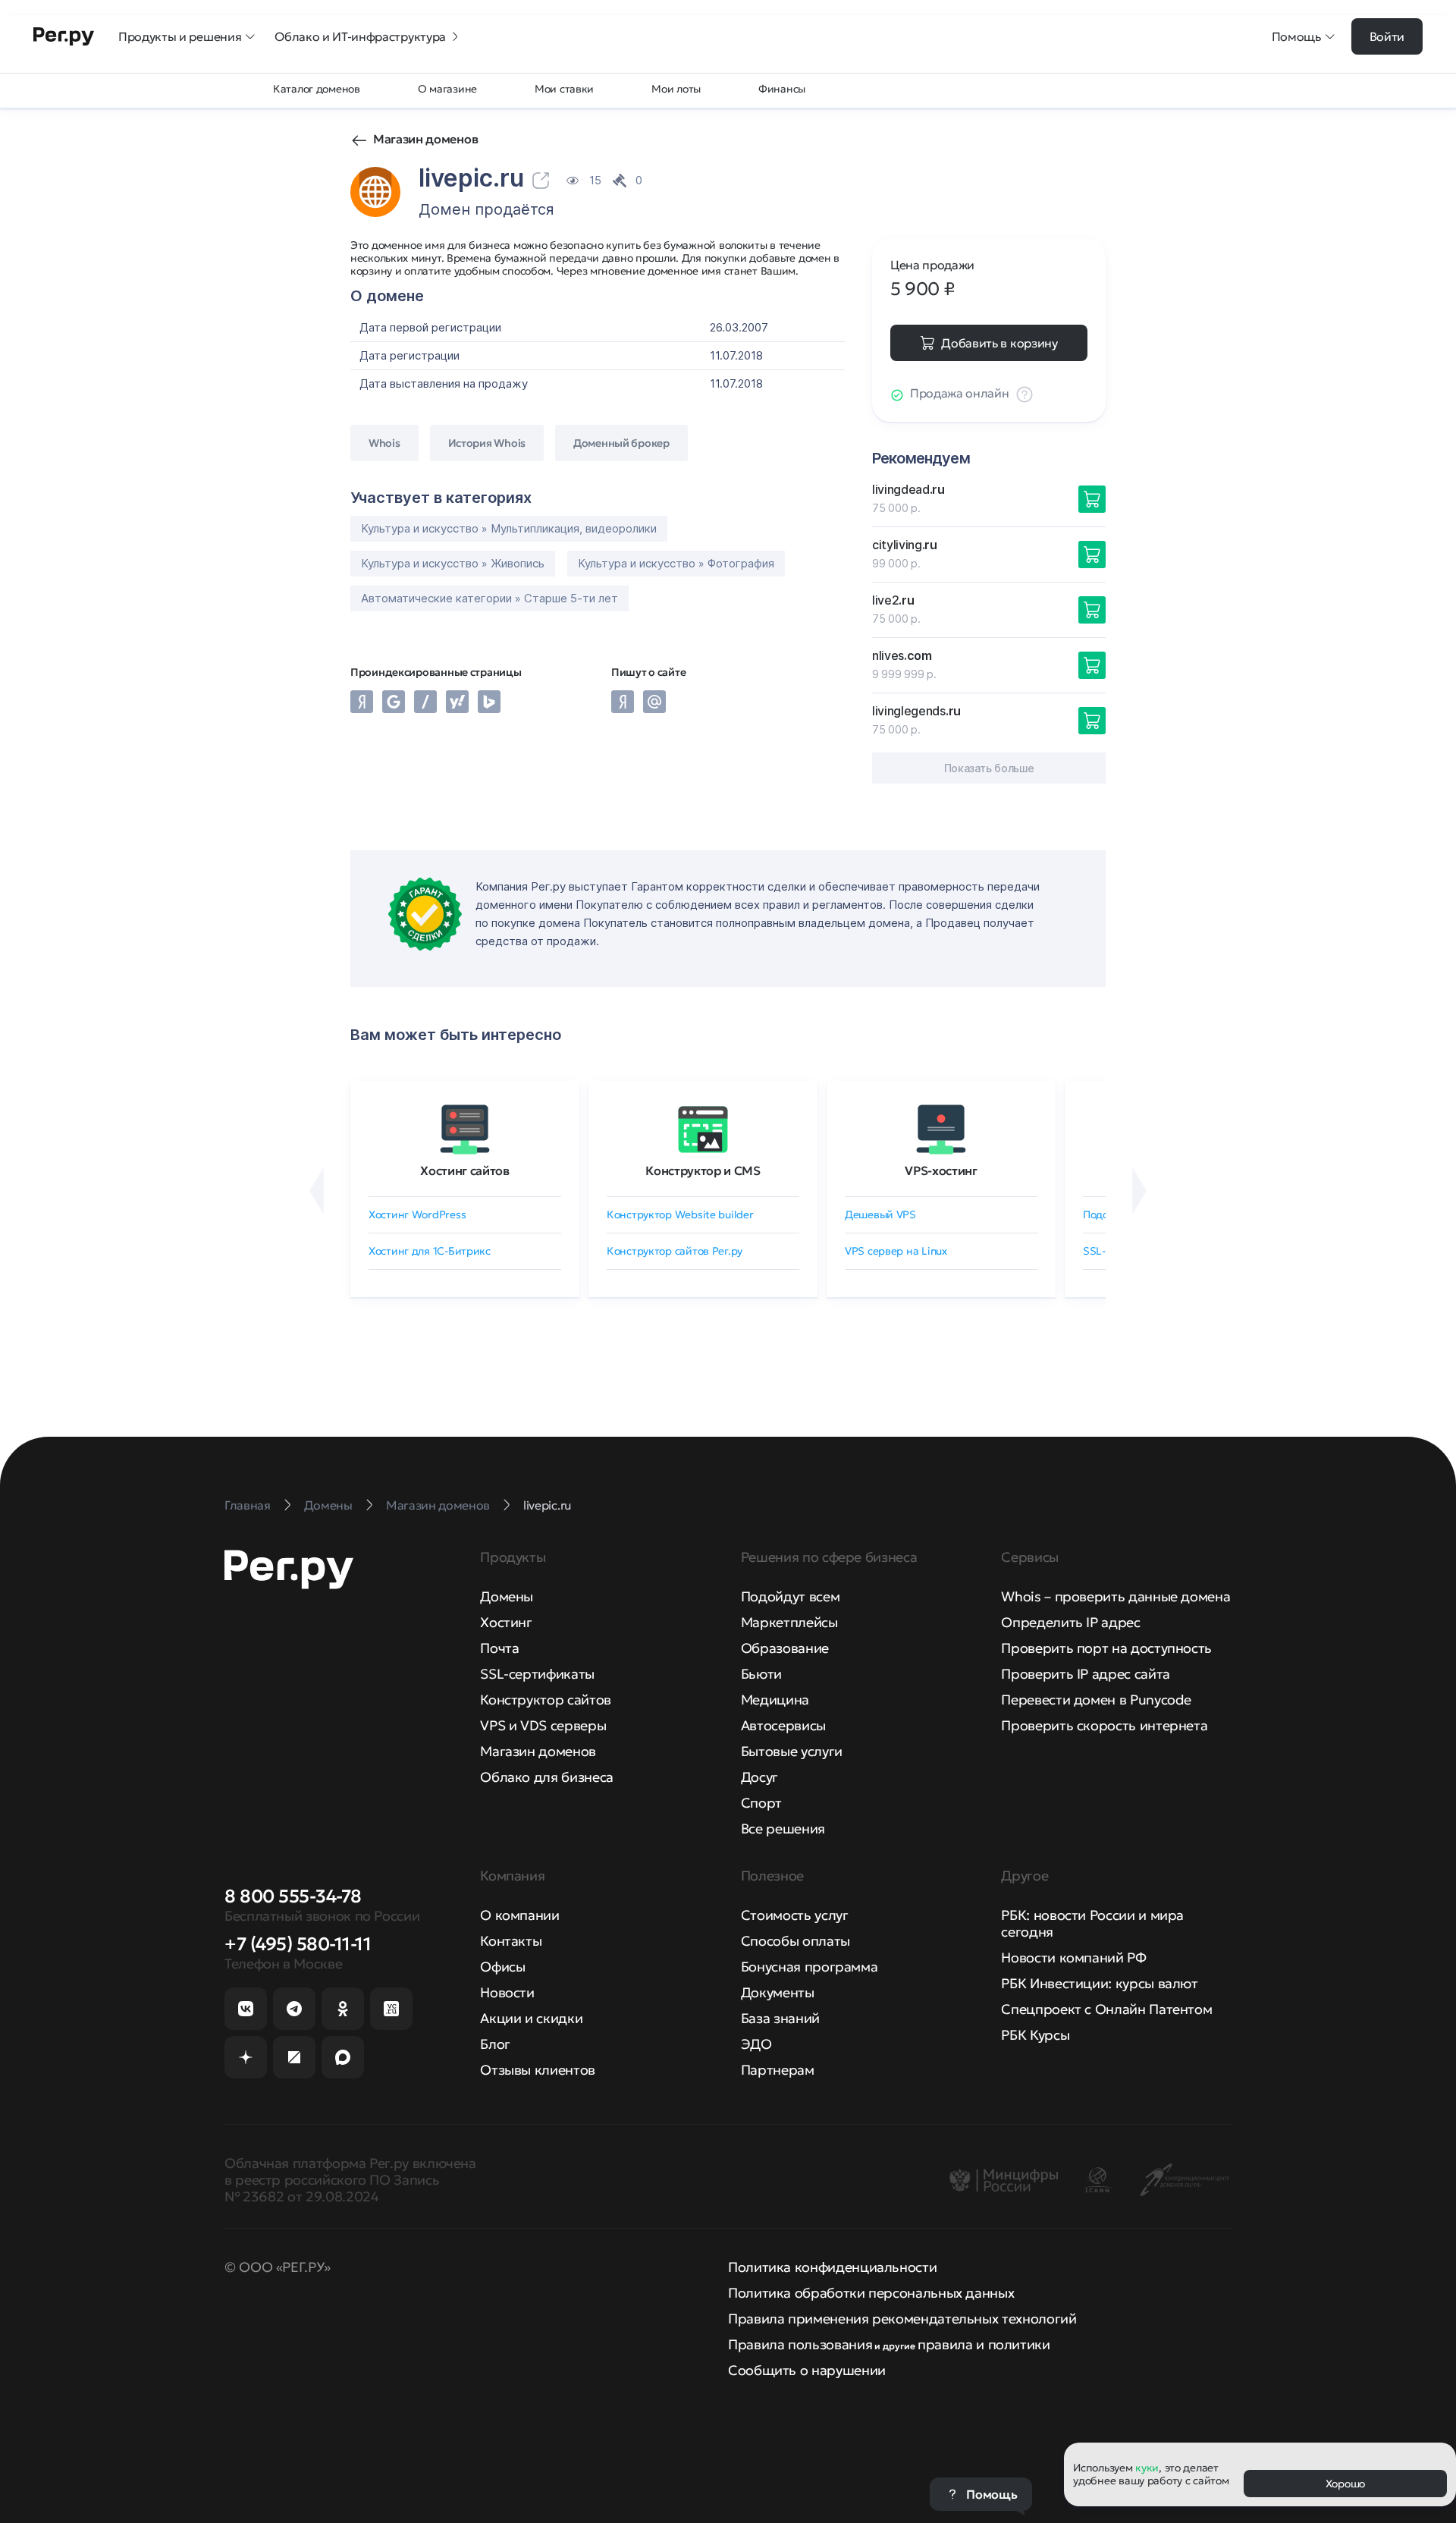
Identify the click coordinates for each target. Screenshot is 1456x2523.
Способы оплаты (795, 1941)
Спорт (761, 1803)
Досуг (759, 1777)
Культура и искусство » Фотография (676, 563)
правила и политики (984, 2344)
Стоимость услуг (795, 1915)
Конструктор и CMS (703, 1170)
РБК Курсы (1035, 2035)
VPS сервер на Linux (896, 1251)
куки (1147, 2468)
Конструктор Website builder (680, 1214)
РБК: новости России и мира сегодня (1092, 1923)
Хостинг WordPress (417, 1214)
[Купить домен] (1092, 499)
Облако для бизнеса (547, 1777)
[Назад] (317, 1191)
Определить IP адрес (1070, 1622)
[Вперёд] (1139, 1191)
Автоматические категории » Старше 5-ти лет (490, 598)
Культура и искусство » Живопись (453, 563)
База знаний (780, 2018)
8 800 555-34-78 (293, 1896)
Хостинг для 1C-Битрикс (430, 1251)
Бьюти (761, 1674)
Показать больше (989, 768)
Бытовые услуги (792, 1751)
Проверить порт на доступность (1106, 1648)
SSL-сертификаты (537, 1674)
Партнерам (778, 2070)
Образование (785, 1648)
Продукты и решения (180, 36)
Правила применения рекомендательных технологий (902, 2319)
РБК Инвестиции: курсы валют (1099, 1983)
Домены (507, 1596)
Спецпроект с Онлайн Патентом (1106, 2009)
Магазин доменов (425, 139)
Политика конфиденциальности (832, 2267)
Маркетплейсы (789, 1622)
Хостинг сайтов (465, 1170)
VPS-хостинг (941, 1170)
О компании (519, 1915)
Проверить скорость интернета (1104, 1725)
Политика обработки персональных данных (871, 2293)
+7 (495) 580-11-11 (298, 1944)
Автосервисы (783, 1725)
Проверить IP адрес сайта (1085, 1674)
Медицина (775, 1700)
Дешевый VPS (880, 1214)
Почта (499, 1648)
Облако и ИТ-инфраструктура (360, 36)
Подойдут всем (790, 1596)
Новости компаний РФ (1073, 1957)
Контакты (511, 1941)
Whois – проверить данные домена (1116, 1596)
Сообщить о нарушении (807, 2370)
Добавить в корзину (999, 343)
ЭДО (756, 2044)
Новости (507, 1992)
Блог (495, 2044)
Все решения (783, 1829)
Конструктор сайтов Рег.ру (675, 1251)
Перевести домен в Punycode (1096, 1700)
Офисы (502, 1967)
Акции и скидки (531, 2018)
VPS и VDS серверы (543, 1725)
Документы (778, 1992)
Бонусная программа (810, 1967)
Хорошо (1345, 2484)
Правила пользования (800, 2344)
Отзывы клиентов (538, 2070)
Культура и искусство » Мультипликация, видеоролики (509, 528)
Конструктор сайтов (546, 1700)
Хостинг (506, 1622)
